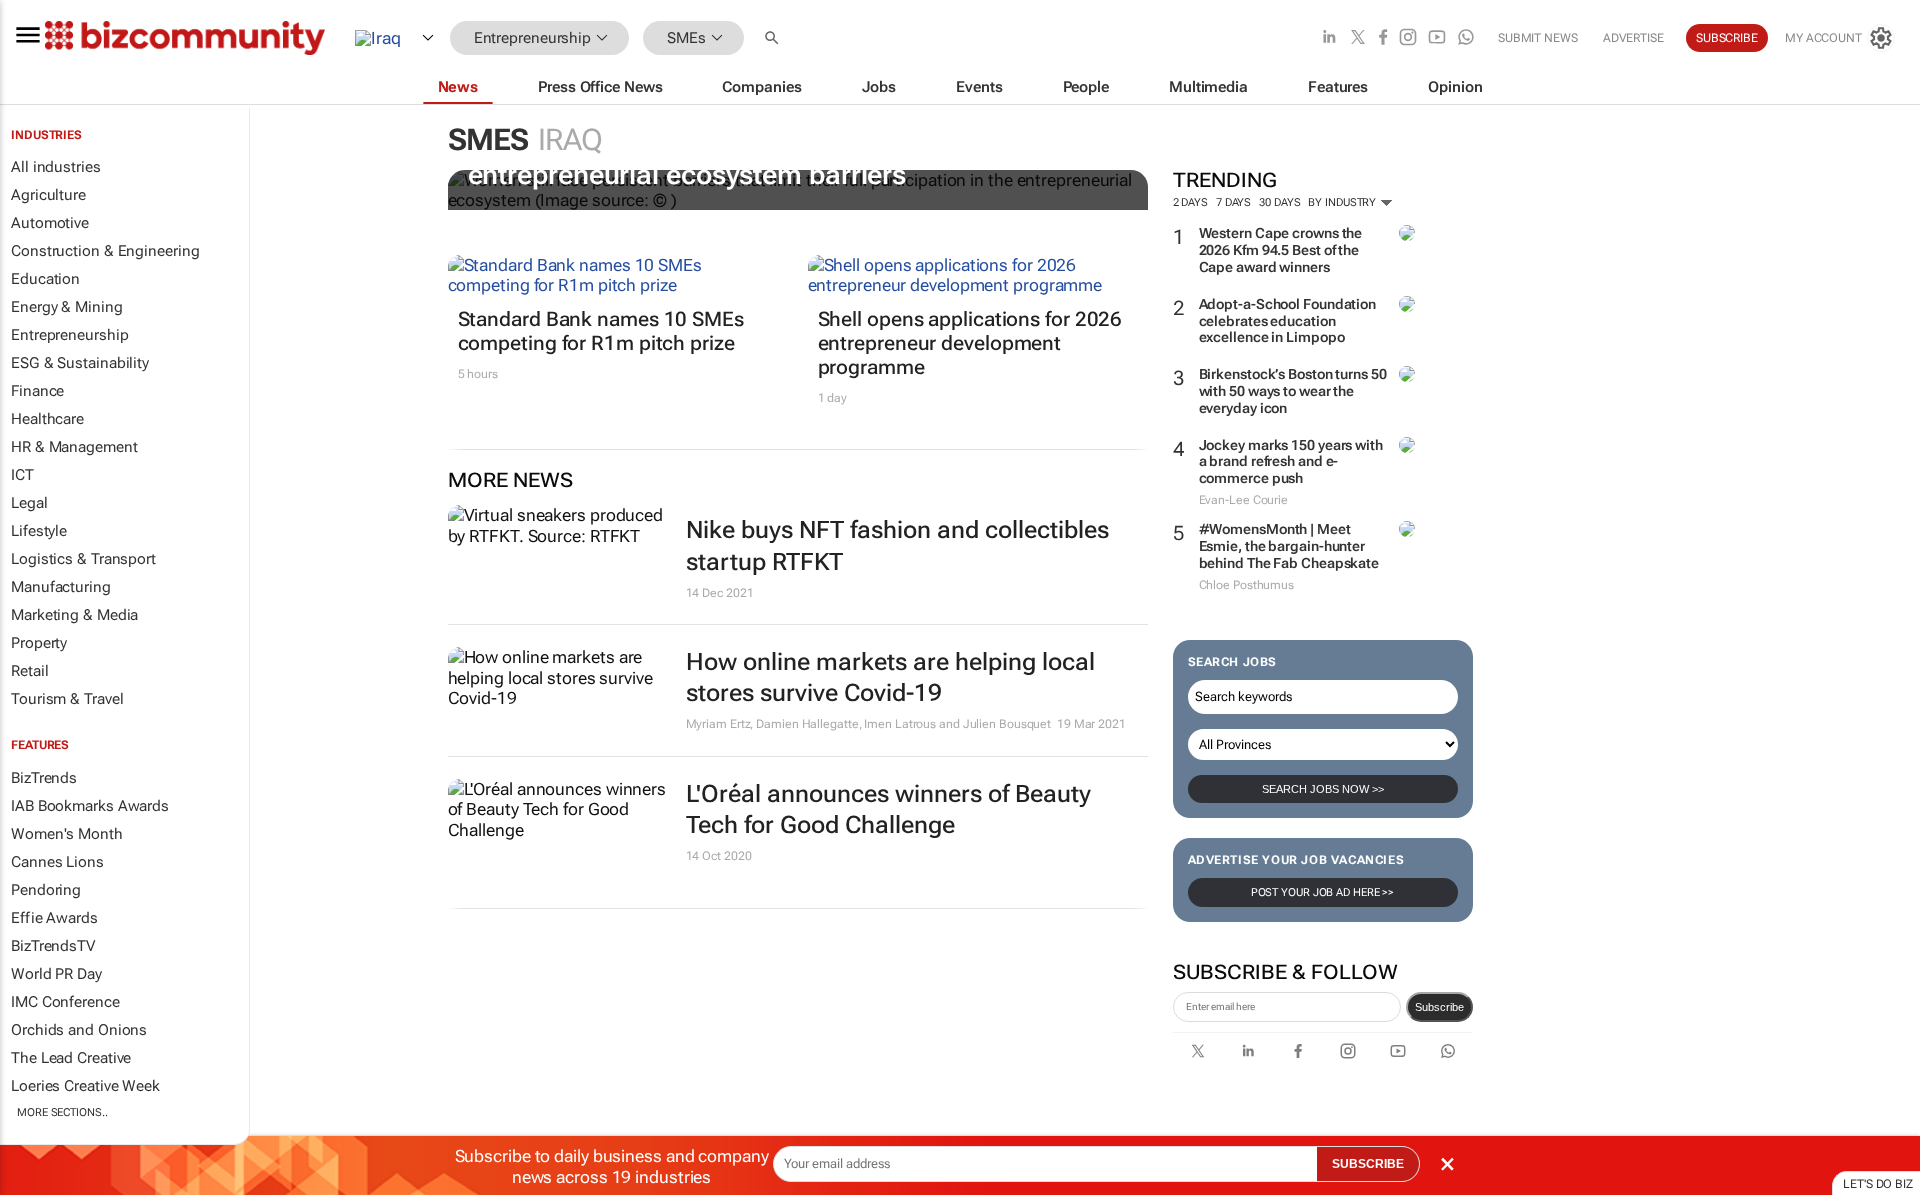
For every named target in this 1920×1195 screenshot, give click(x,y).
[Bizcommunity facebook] (1383, 38)
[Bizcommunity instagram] (1408, 38)
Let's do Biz (1878, 1184)
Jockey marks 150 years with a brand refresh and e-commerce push (1291, 462)
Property (39, 643)
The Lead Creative (71, 1058)
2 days (1190, 202)
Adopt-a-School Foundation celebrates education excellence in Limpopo (1288, 321)
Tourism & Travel (67, 699)
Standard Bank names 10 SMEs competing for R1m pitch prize (601, 331)
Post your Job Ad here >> (1323, 892)
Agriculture (48, 195)
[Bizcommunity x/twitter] (1358, 38)
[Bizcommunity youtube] (1437, 38)
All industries (56, 167)
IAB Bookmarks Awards (90, 806)
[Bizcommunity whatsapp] (1466, 38)
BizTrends (44, 778)
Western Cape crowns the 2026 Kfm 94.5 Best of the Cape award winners (1281, 250)
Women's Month (67, 834)
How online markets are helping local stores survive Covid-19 (890, 677)
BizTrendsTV (53, 946)
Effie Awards (54, 918)
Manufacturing (61, 587)
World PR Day (56, 974)
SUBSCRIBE (1368, 1164)
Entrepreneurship (69, 335)
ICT (22, 475)
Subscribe (1439, 1007)
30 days (1279, 202)
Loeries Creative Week (85, 1086)
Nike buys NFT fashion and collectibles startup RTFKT (897, 545)
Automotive (50, 223)
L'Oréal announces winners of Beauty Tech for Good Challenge (888, 809)
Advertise (1633, 38)
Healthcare (47, 419)
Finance (37, 391)
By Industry (1343, 202)
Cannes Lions (57, 862)
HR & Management (74, 447)
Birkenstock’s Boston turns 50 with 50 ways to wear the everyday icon (1293, 391)
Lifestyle (39, 531)
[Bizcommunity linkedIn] (1329, 38)
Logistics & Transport (83, 559)
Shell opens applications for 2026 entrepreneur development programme (970, 343)
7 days (1233, 202)
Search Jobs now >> (1323, 789)
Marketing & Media (74, 615)
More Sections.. (62, 1112)
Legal (29, 503)
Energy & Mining (67, 307)
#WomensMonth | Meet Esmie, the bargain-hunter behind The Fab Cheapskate (1289, 546)
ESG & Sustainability (80, 363)
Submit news (1538, 38)
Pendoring (46, 890)
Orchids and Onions (79, 1030)
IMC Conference (65, 1002)
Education (45, 279)
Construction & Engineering (105, 251)
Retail (29, 671)
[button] (774, 38)
